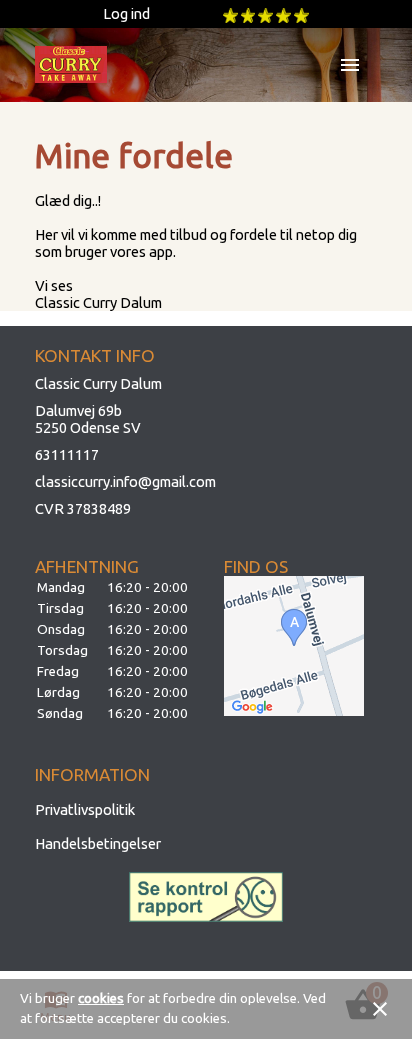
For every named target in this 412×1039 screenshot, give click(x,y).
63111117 (67, 454)
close (380, 1009)
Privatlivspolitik (85, 809)
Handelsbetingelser (98, 843)
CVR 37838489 (83, 508)
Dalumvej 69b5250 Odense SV (88, 419)
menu (350, 65)
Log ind (126, 13)
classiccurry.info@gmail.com (125, 481)
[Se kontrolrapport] (206, 897)
